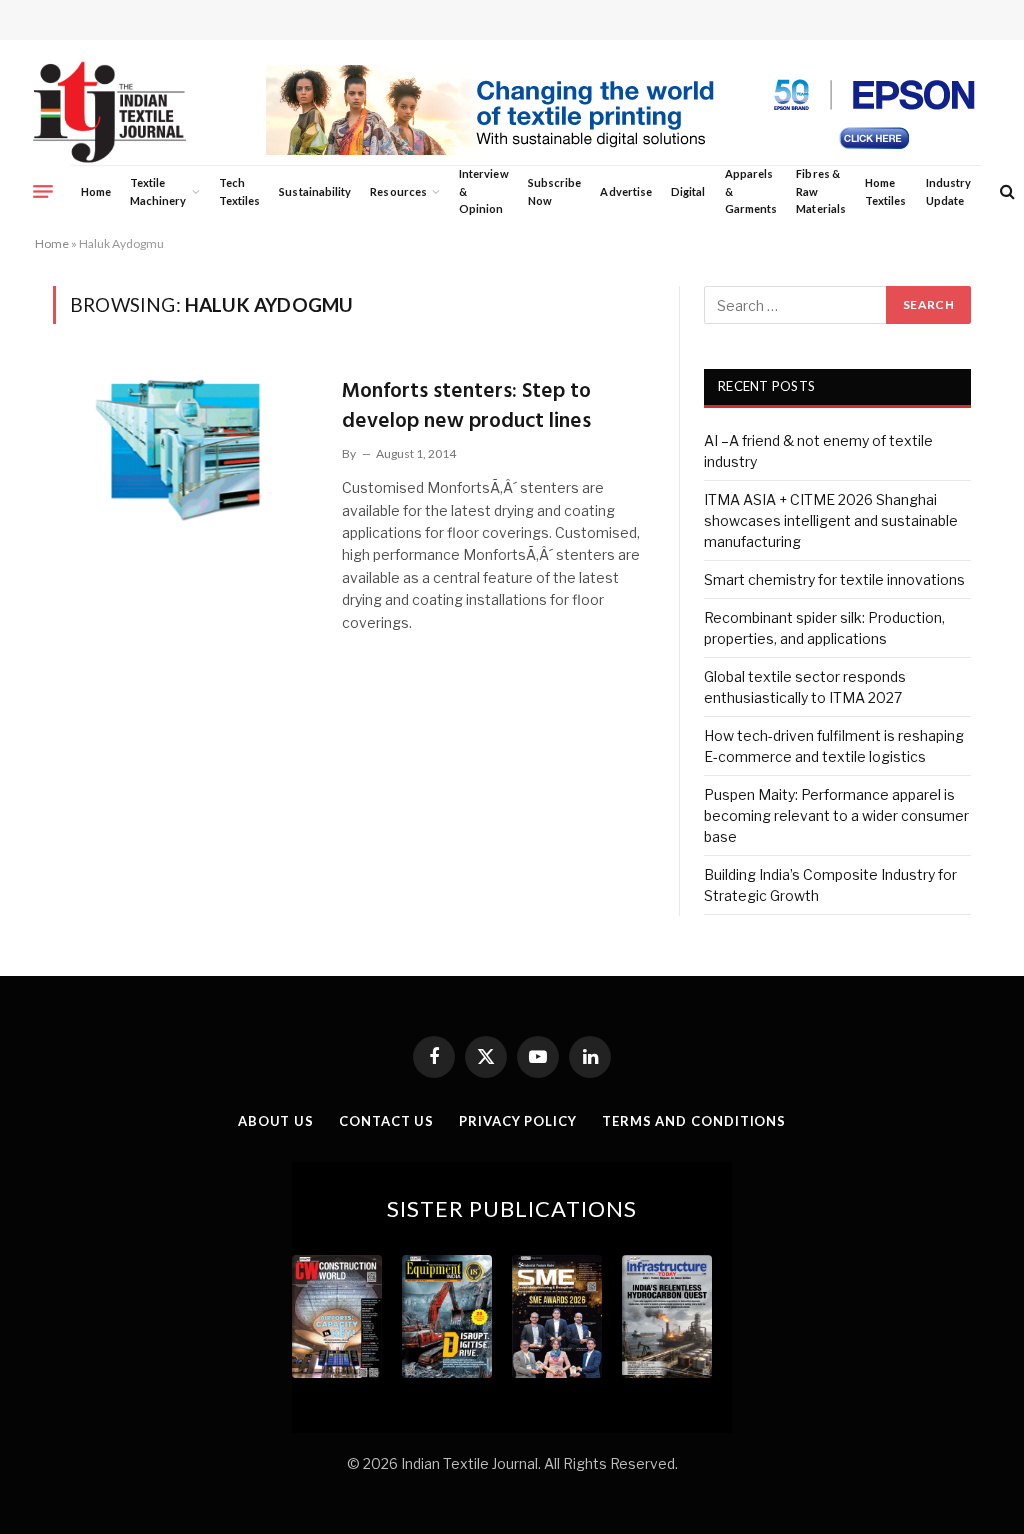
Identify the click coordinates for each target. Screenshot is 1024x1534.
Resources (398, 191)
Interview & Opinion (484, 191)
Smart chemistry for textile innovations (834, 579)
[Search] (1005, 191)
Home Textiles (885, 191)
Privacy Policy (518, 1121)
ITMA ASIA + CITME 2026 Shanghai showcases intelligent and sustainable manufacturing (831, 520)
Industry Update (948, 191)
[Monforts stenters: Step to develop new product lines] (185, 448)
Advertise (626, 191)
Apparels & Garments (751, 191)
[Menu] (43, 191)
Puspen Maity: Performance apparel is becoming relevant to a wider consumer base (836, 815)
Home (96, 191)
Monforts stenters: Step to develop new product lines (466, 406)
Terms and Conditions (694, 1121)
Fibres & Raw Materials (821, 191)
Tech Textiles (239, 191)
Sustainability (315, 191)
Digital (688, 191)
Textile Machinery (158, 191)
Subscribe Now (555, 191)
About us (276, 1121)
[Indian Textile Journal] (109, 112)
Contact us (386, 1121)
